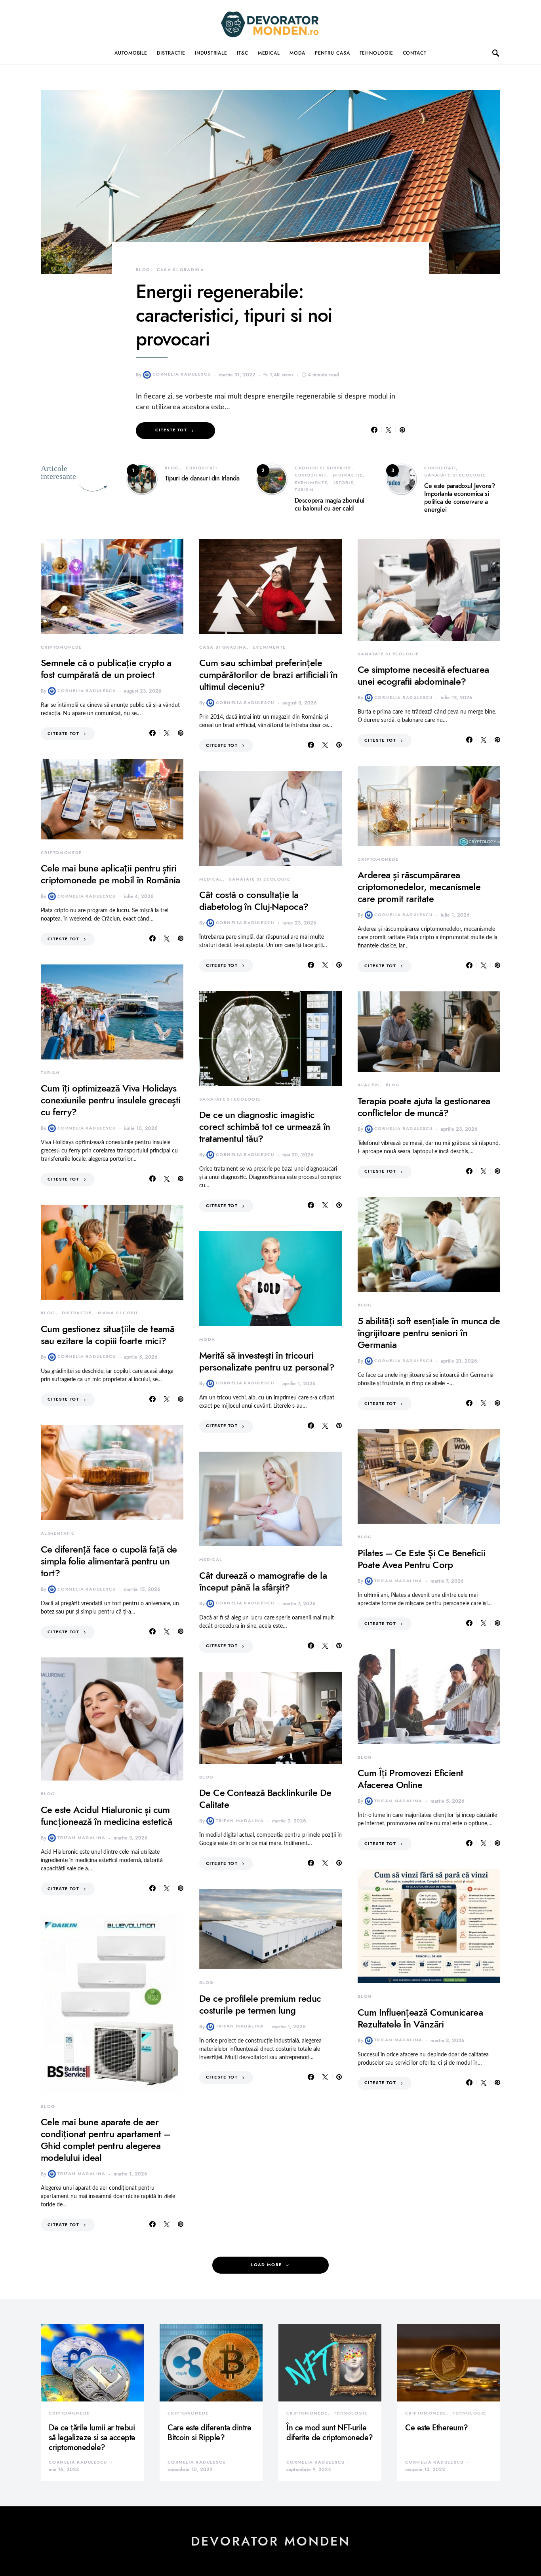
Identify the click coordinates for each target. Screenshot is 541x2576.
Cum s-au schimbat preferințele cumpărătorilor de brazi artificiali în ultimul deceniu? (268, 675)
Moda (297, 53)
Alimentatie (57, 1533)
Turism (304, 490)
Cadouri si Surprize (323, 468)
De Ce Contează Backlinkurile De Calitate (265, 1799)
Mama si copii (118, 1313)
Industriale (211, 53)
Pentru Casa (332, 53)
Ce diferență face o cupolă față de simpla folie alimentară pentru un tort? (109, 1561)
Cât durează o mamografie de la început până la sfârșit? (263, 1581)
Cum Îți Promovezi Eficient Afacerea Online (410, 1779)
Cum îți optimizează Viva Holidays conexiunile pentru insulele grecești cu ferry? (110, 1100)
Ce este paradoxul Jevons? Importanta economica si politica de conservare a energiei (459, 498)
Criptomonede (61, 647)
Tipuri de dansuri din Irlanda (202, 478)
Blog (143, 270)
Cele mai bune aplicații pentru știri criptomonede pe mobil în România (110, 874)
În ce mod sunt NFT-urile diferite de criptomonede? (330, 2433)
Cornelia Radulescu (182, 374)
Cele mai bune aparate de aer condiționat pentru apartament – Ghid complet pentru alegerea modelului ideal (106, 2140)
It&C (243, 53)
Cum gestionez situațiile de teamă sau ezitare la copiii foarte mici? (108, 1335)
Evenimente (311, 483)
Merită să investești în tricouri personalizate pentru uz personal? (267, 1361)
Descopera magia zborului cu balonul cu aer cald (330, 505)
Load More (266, 2265)
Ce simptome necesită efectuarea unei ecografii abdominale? (423, 675)
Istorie (343, 483)
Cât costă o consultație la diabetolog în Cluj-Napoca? (254, 901)
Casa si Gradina (181, 270)
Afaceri (369, 1085)
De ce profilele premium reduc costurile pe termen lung (260, 2004)
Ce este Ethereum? (437, 2428)
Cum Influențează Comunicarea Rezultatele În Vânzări (420, 2018)
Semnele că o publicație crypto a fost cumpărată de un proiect (106, 669)
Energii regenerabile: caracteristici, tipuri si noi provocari (234, 315)
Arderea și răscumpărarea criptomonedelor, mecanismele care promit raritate (419, 887)
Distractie (171, 53)
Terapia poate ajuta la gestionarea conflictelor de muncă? (424, 1107)
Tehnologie (376, 53)
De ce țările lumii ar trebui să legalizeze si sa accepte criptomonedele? (92, 2437)
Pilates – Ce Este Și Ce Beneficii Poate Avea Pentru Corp (421, 1559)
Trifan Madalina (82, 1838)
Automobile (131, 53)
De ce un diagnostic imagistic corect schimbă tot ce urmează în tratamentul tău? (265, 1127)
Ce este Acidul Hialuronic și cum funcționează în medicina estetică (106, 1816)
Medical (269, 53)
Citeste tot (171, 430)
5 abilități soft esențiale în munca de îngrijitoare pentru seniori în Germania (429, 1333)
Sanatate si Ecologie (455, 475)
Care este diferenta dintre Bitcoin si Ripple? (209, 2433)
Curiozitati (202, 468)
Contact (415, 53)
